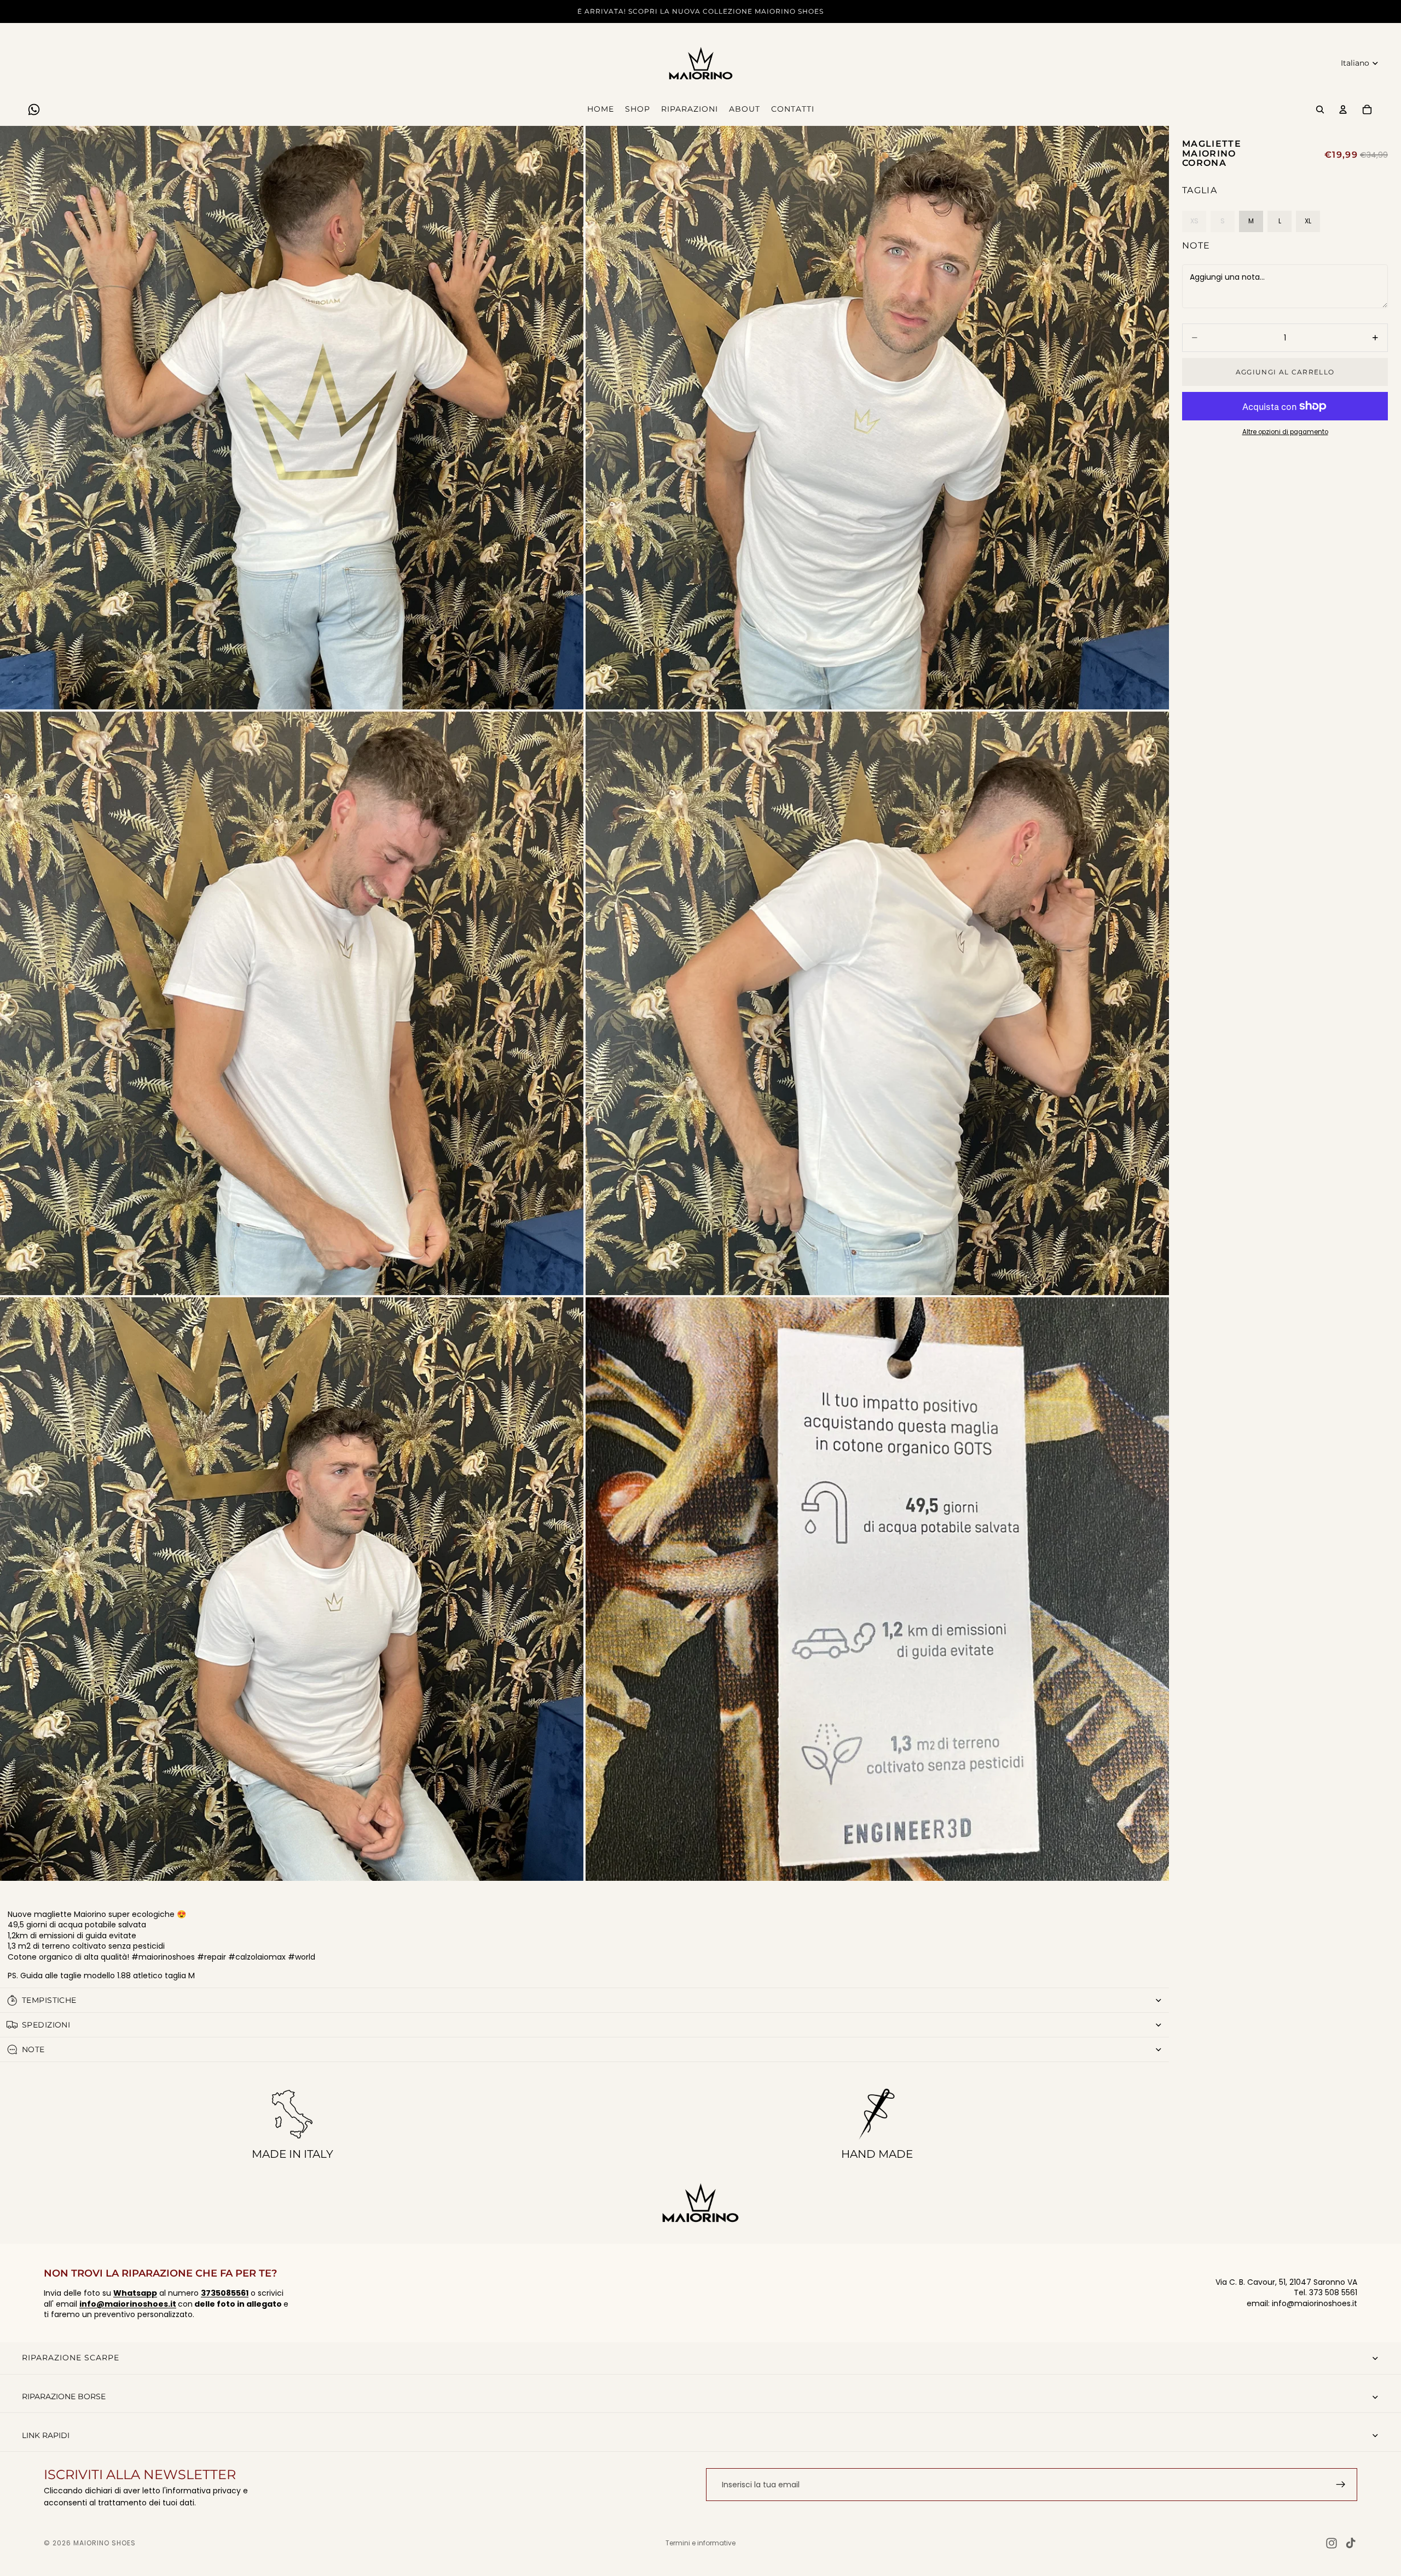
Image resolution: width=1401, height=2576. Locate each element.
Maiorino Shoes (105, 2543)
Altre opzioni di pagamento (1285, 432)
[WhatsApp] (34, 109)
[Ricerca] (1320, 109)
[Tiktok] (1351, 2543)
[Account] (1343, 109)
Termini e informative (700, 2543)
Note (1196, 246)
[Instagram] (1331, 2543)
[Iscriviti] (1341, 2485)
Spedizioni (46, 2025)
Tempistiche (49, 2000)
